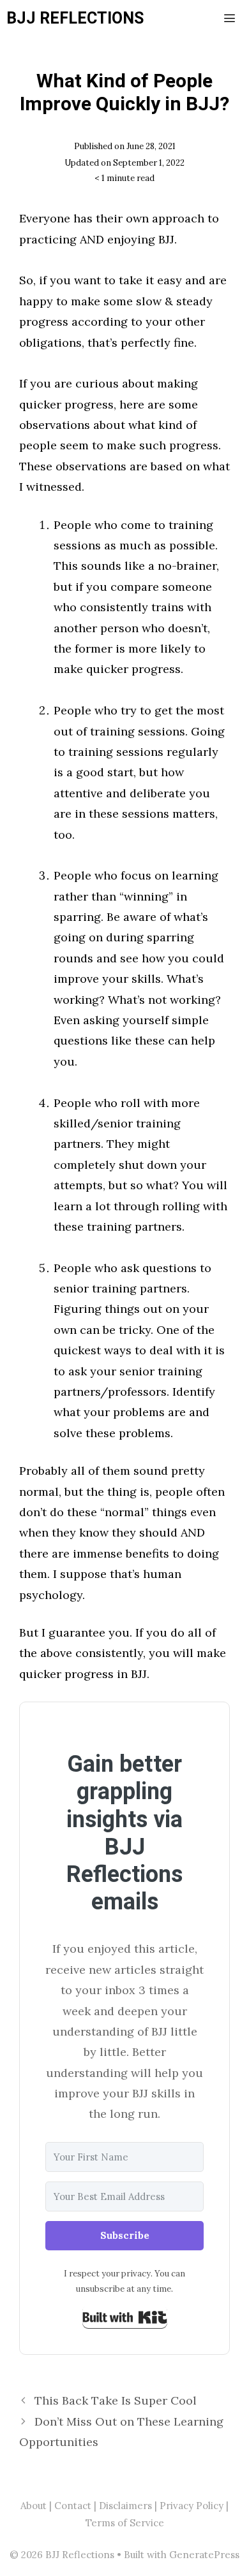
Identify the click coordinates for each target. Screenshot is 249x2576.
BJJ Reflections (75, 19)
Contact (73, 2506)
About (34, 2506)
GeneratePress (204, 2555)
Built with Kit (125, 2317)
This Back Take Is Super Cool (116, 2400)
